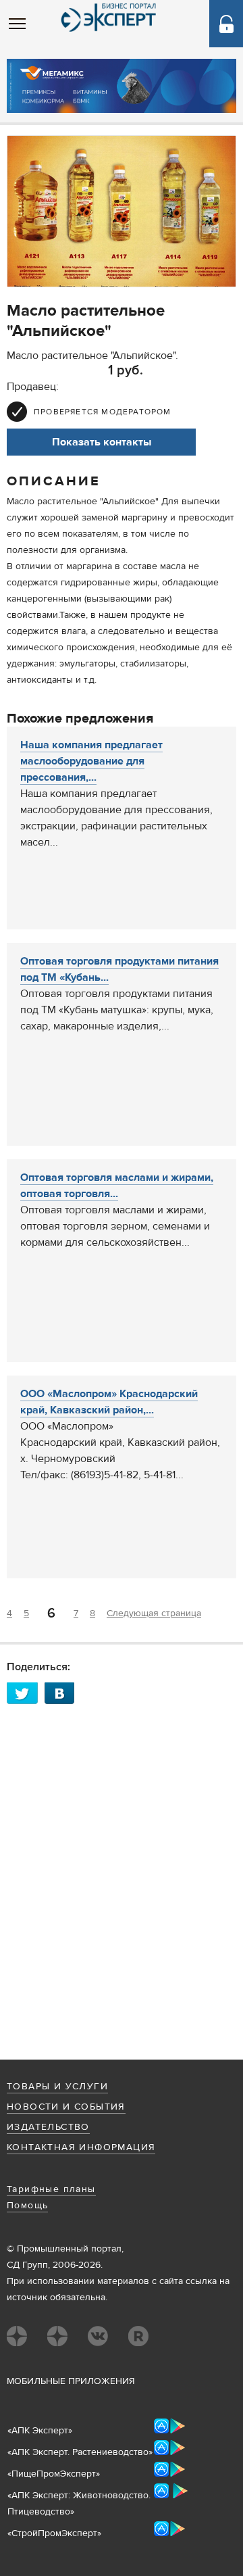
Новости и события (66, 2107)
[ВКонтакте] (63, 1693)
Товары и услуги (57, 2087)
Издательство (48, 2127)
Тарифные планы (51, 2189)
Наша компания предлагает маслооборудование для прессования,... (91, 761)
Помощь (27, 2206)
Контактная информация (81, 2147)
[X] (26, 1693)
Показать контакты (102, 442)
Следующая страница (154, 1613)
